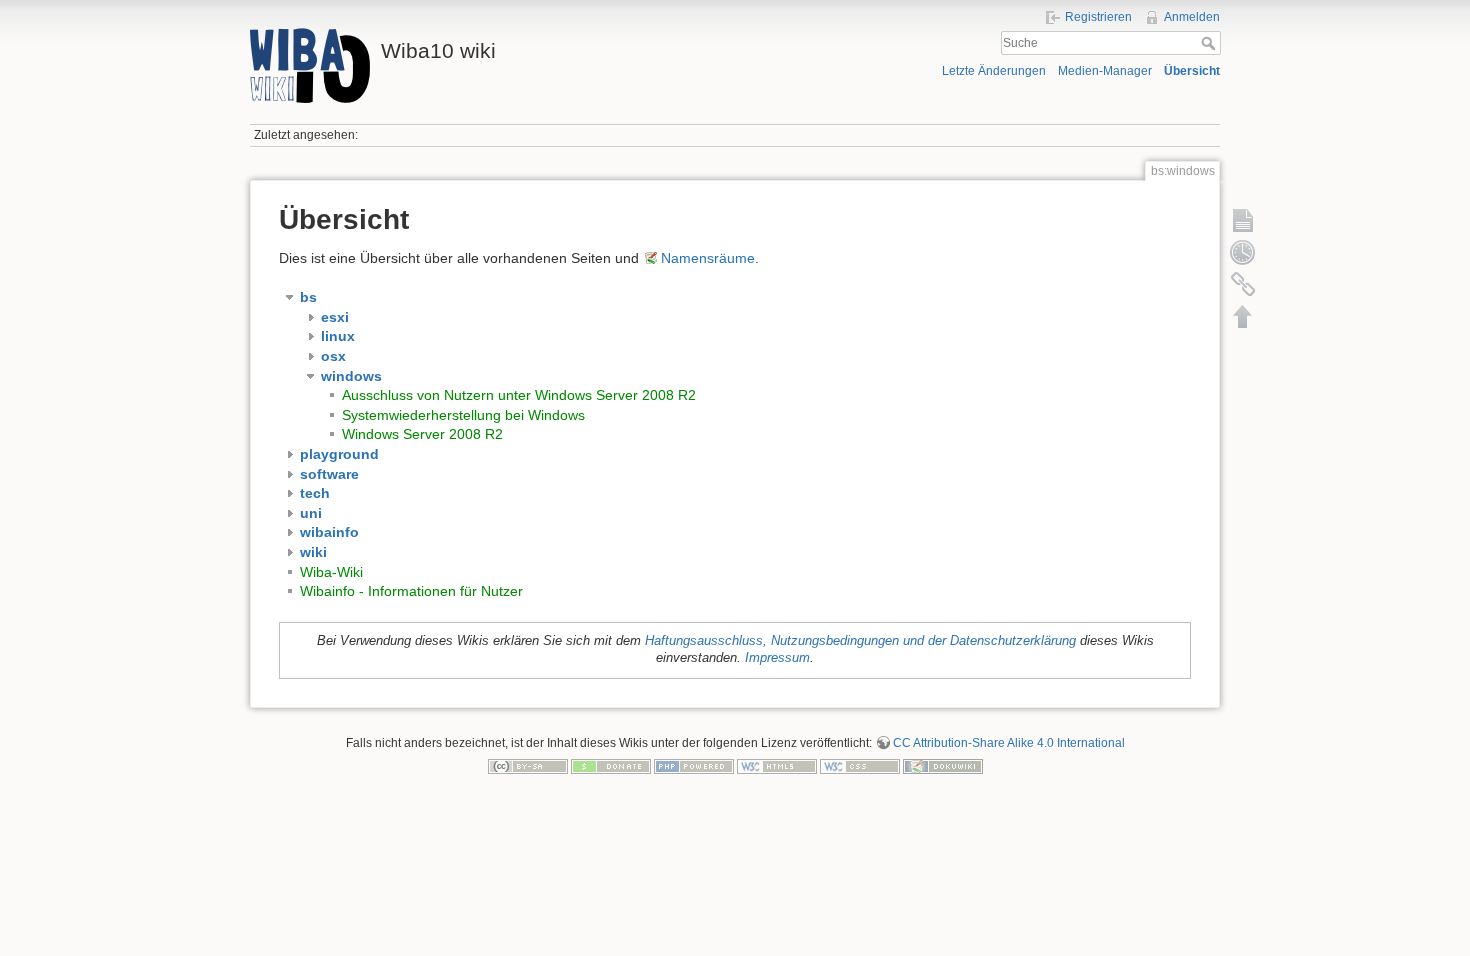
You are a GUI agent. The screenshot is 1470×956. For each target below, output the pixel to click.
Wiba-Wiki (331, 572)
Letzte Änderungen (994, 71)
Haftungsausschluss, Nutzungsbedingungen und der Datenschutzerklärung (860, 641)
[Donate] (611, 766)
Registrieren (1098, 17)
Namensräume (708, 258)
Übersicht (1192, 71)
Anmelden (1192, 17)
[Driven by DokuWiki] (943, 766)
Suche (1210, 43)
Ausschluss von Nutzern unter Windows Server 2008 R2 (519, 395)
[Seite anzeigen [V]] (1243, 220)
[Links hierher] (1243, 284)
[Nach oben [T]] (1243, 316)
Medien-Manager (1105, 71)
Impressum (777, 658)
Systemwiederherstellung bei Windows (463, 415)
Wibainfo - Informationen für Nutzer (411, 591)
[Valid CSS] (860, 766)
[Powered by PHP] (694, 766)
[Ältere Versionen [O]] (1243, 252)
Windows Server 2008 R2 (422, 434)
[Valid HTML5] (777, 766)
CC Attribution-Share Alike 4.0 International (1009, 743)
